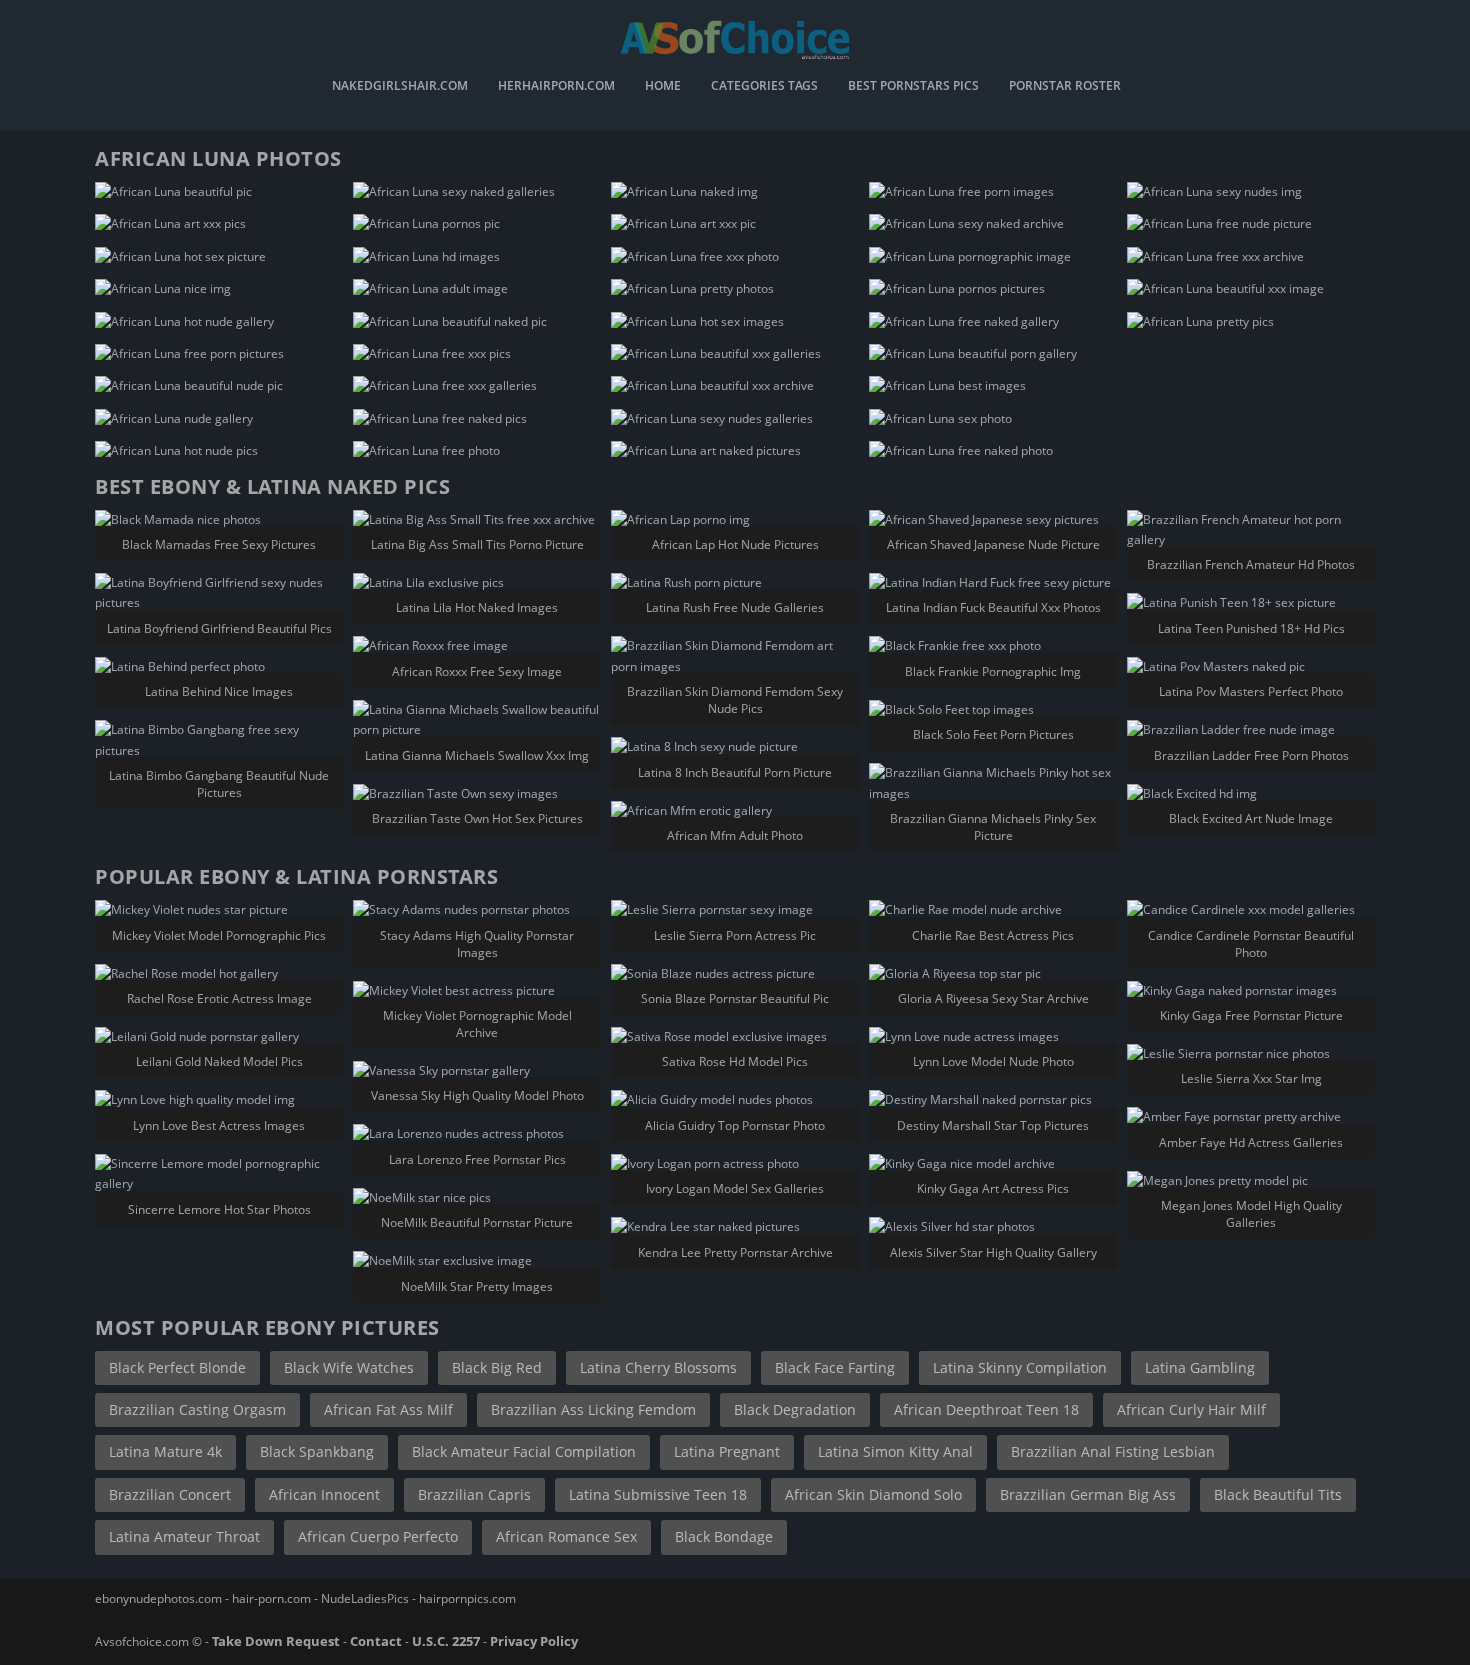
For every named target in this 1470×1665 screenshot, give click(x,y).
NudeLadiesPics (365, 1598)
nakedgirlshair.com (400, 87)
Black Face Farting (835, 1367)
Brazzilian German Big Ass (1088, 1494)
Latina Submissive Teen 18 (658, 1494)
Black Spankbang (317, 1451)
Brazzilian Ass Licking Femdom (593, 1409)
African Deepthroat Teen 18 (986, 1409)
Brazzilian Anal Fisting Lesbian (1113, 1451)
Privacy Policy (534, 1641)
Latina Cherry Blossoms (658, 1367)
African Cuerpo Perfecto (378, 1536)
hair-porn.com (271, 1598)
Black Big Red (497, 1367)
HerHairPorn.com (556, 87)
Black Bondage (724, 1536)
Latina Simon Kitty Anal (895, 1451)
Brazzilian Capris (474, 1494)
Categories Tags (764, 87)
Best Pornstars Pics (913, 87)
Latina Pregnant (727, 1451)
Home (663, 87)
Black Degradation (795, 1409)
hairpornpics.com (467, 1598)
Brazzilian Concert (170, 1494)
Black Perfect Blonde (177, 1367)
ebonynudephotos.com (158, 1598)
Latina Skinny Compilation (1020, 1367)
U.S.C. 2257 (446, 1641)
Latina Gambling (1200, 1367)
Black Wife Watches (349, 1367)
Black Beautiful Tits (1278, 1494)
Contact (376, 1641)
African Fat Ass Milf (388, 1409)
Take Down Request (276, 1641)
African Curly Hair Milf (1191, 1409)
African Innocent (324, 1494)
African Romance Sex (566, 1536)
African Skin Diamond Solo (873, 1494)
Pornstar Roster (1065, 87)
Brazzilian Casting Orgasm (197, 1409)
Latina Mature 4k (165, 1451)
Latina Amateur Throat (184, 1536)
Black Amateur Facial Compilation (524, 1451)
